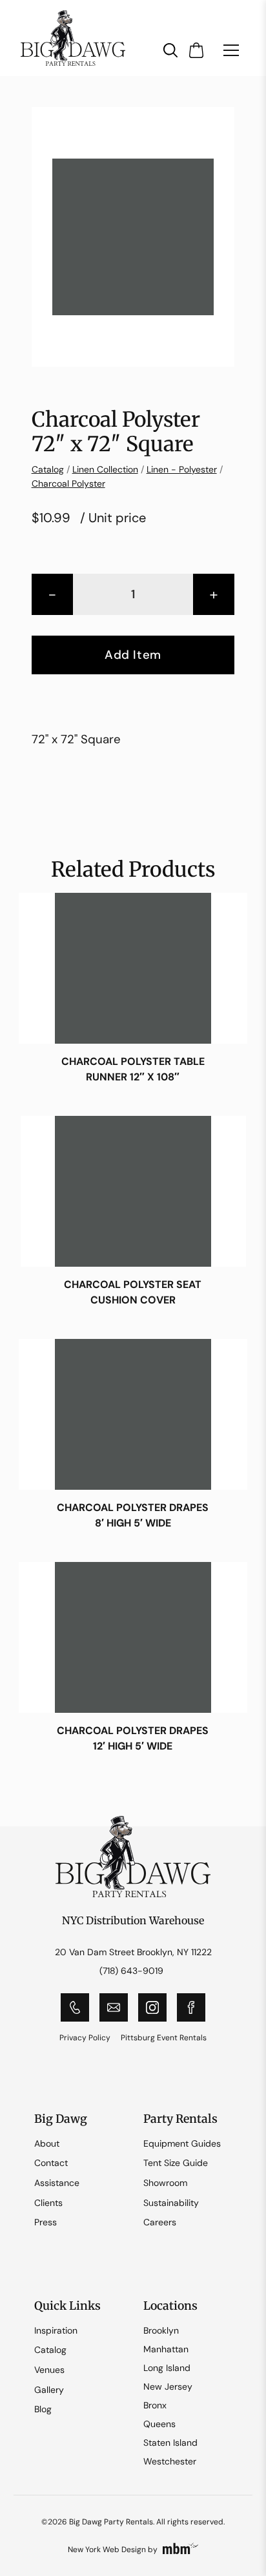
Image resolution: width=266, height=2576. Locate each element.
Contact (51, 2163)
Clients (48, 2203)
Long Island (167, 2368)
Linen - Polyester (182, 469)
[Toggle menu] (231, 50)
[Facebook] (191, 2007)
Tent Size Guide (176, 2163)
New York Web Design (107, 2550)
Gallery (49, 2390)
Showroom (165, 2183)
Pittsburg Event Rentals (164, 2038)
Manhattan (166, 2349)
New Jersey (168, 2386)
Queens (159, 2424)
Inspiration (56, 2330)
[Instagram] (152, 2007)
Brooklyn (161, 2330)
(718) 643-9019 (131, 1971)
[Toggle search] (170, 50)
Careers (160, 2222)
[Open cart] (196, 50)
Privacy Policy (85, 2038)
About (47, 2143)
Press (46, 2222)
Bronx (155, 2405)
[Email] (114, 2007)
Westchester (170, 2461)
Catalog (48, 469)
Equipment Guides (182, 2143)
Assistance (57, 2183)
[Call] (75, 2007)
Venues (49, 2370)
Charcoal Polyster (68, 483)
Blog (43, 2409)
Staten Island (170, 2443)
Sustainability (171, 2203)
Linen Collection (105, 469)
